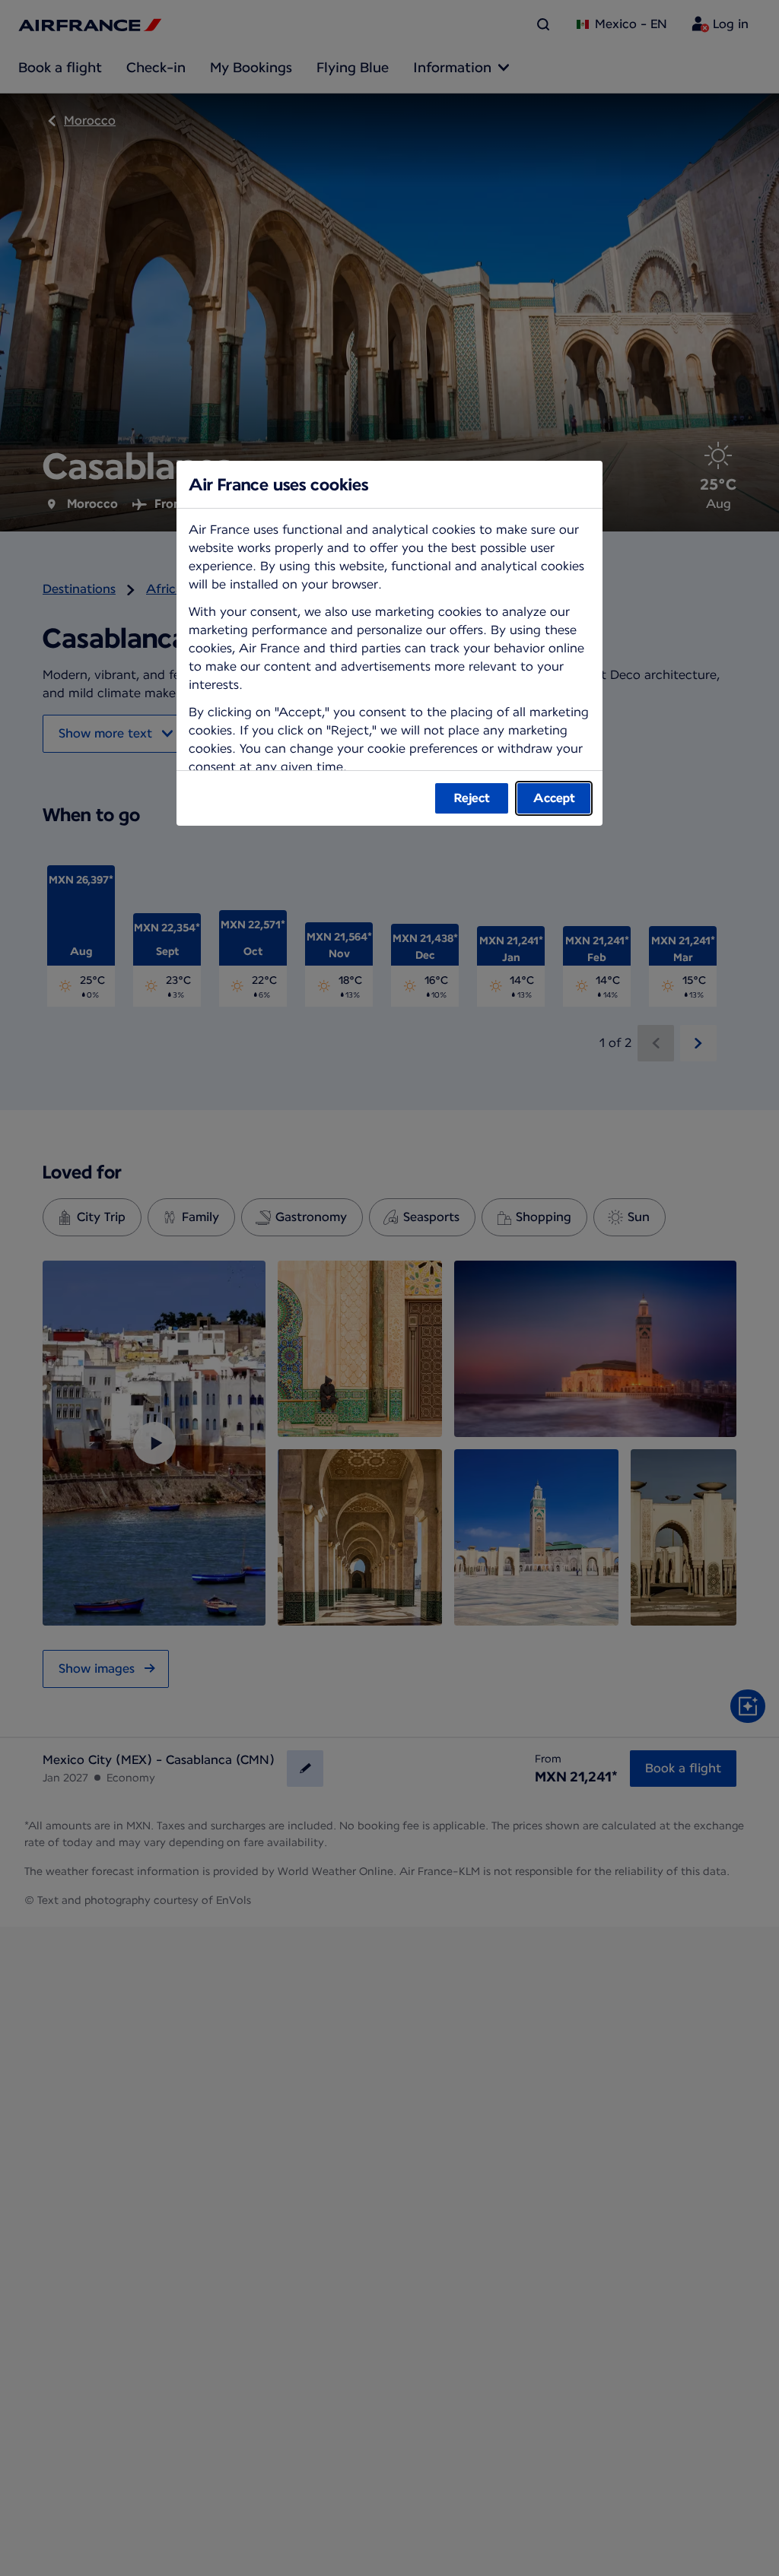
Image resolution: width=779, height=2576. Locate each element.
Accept (554, 798)
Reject (472, 798)
